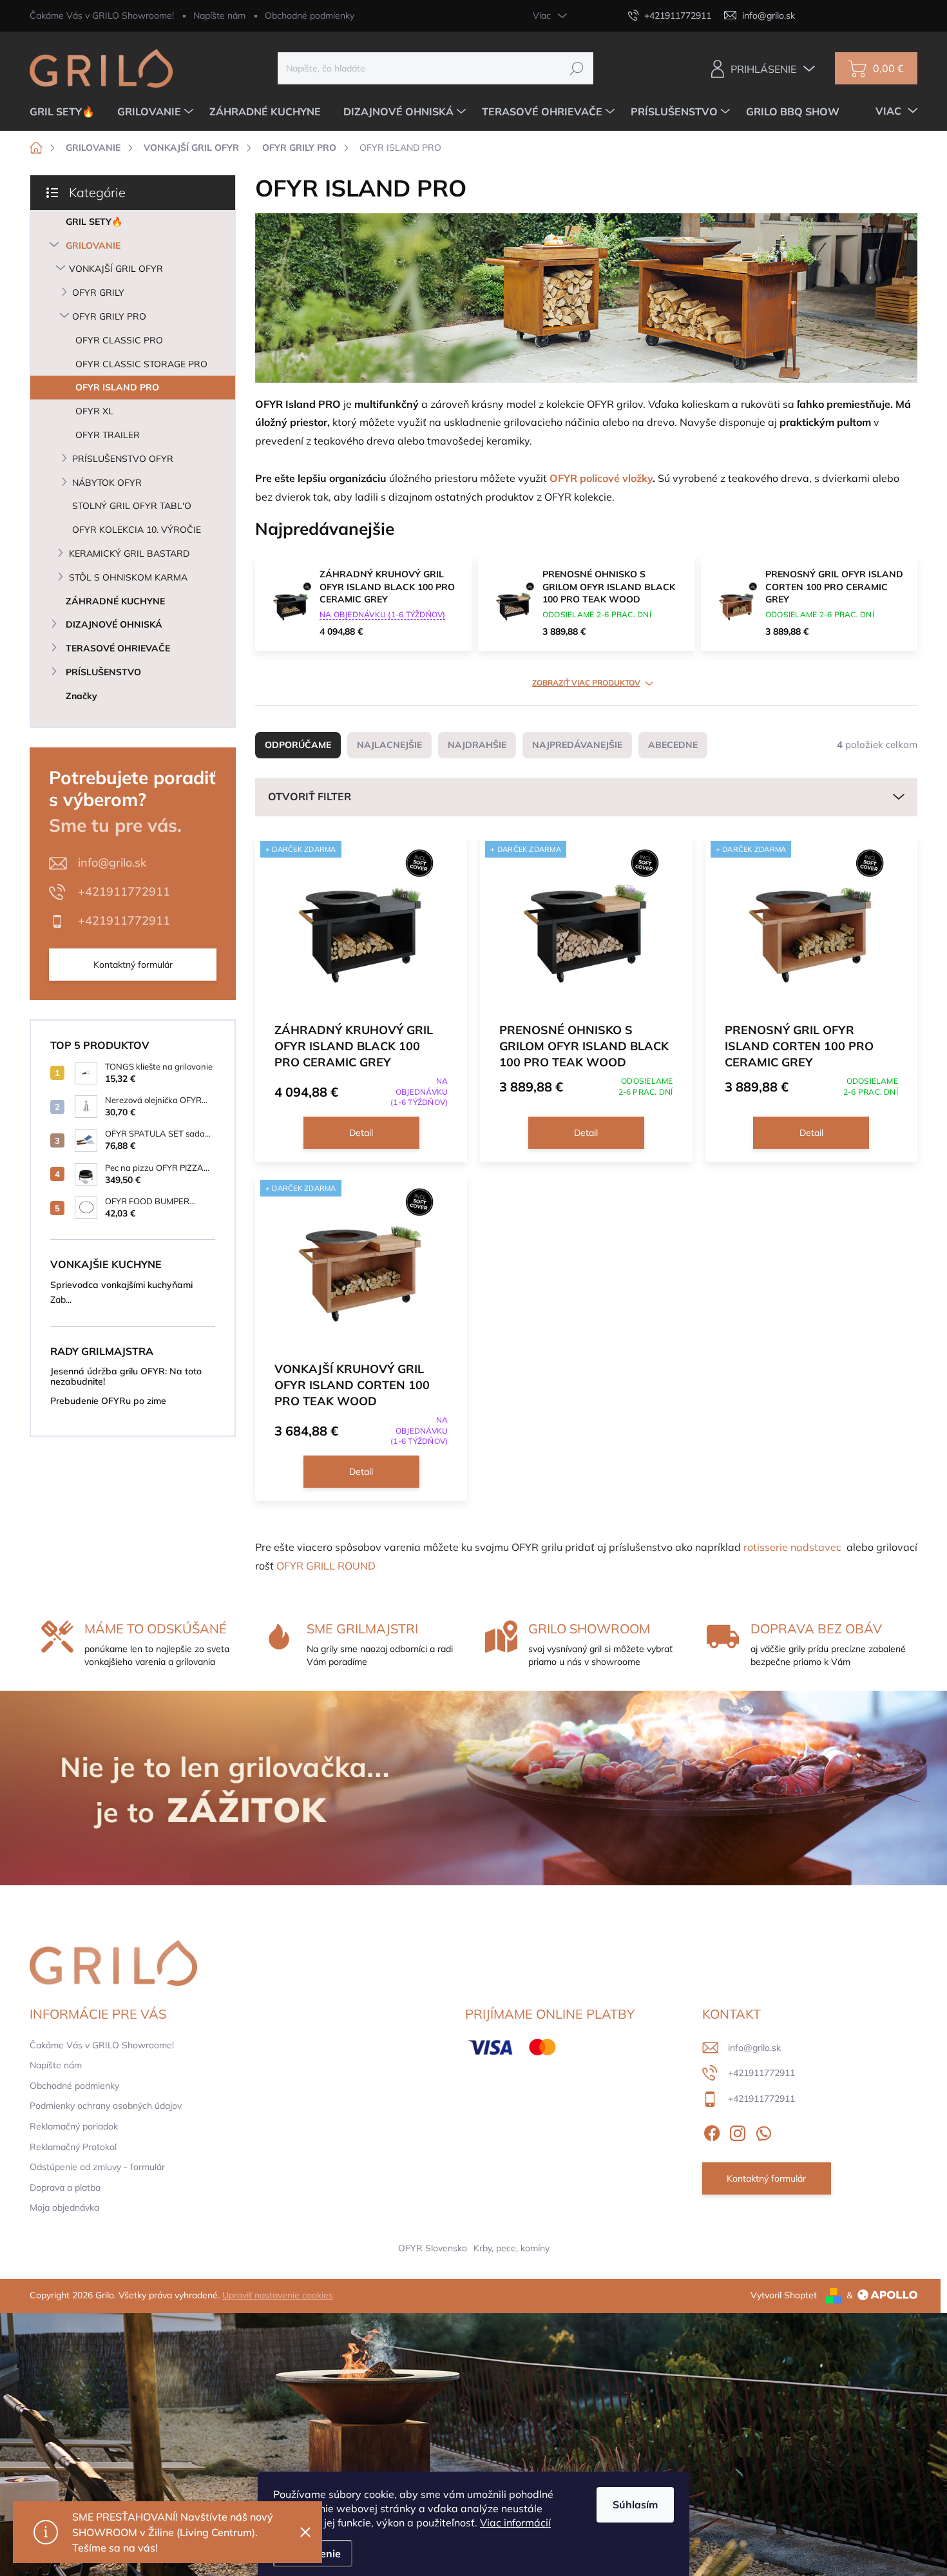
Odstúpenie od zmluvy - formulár (97, 2167)
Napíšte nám (219, 15)
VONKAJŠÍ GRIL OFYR (116, 269)
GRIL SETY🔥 (94, 222)
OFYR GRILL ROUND (326, 1566)
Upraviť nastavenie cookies (278, 2295)
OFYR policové (586, 478)
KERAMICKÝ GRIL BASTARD (129, 553)
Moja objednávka (64, 2207)
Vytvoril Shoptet (784, 2295)
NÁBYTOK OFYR (107, 483)
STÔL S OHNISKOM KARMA (128, 577)
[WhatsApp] (763, 2131)
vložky (637, 478)
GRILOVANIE (93, 245)
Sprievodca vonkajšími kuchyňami (121, 1285)
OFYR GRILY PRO (109, 316)
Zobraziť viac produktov (586, 683)
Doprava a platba (65, 2187)
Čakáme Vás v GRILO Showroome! (102, 15)
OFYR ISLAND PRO (117, 387)
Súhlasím (635, 2504)
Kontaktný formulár (133, 965)
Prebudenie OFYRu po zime (108, 1401)
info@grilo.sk (112, 862)
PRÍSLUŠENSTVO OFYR (123, 459)
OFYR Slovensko (433, 2248)
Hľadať (576, 68)
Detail (361, 1133)
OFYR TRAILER (108, 435)
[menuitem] (67, 111)
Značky (81, 696)
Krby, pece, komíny (512, 2248)
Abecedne (673, 745)
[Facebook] (712, 2131)
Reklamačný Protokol (73, 2147)
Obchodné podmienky (310, 15)
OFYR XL (94, 411)
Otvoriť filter (310, 796)
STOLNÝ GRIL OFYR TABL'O (132, 506)
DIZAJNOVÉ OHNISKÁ (114, 624)
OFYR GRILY (98, 293)
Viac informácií (515, 2523)
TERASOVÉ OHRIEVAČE (118, 648)
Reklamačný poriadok (74, 2126)
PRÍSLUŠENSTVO (103, 672)
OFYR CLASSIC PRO (119, 340)
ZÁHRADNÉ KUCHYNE (115, 601)
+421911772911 (124, 891)
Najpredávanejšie (577, 745)
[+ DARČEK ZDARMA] (361, 928)
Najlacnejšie (389, 745)
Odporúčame (298, 745)
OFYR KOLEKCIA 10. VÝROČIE (137, 530)
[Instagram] (738, 2131)
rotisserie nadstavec (792, 1547)
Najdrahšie (477, 745)
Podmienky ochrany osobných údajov (106, 2106)
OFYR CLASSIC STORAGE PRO (141, 364)
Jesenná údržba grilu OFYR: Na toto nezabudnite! (126, 1376)
